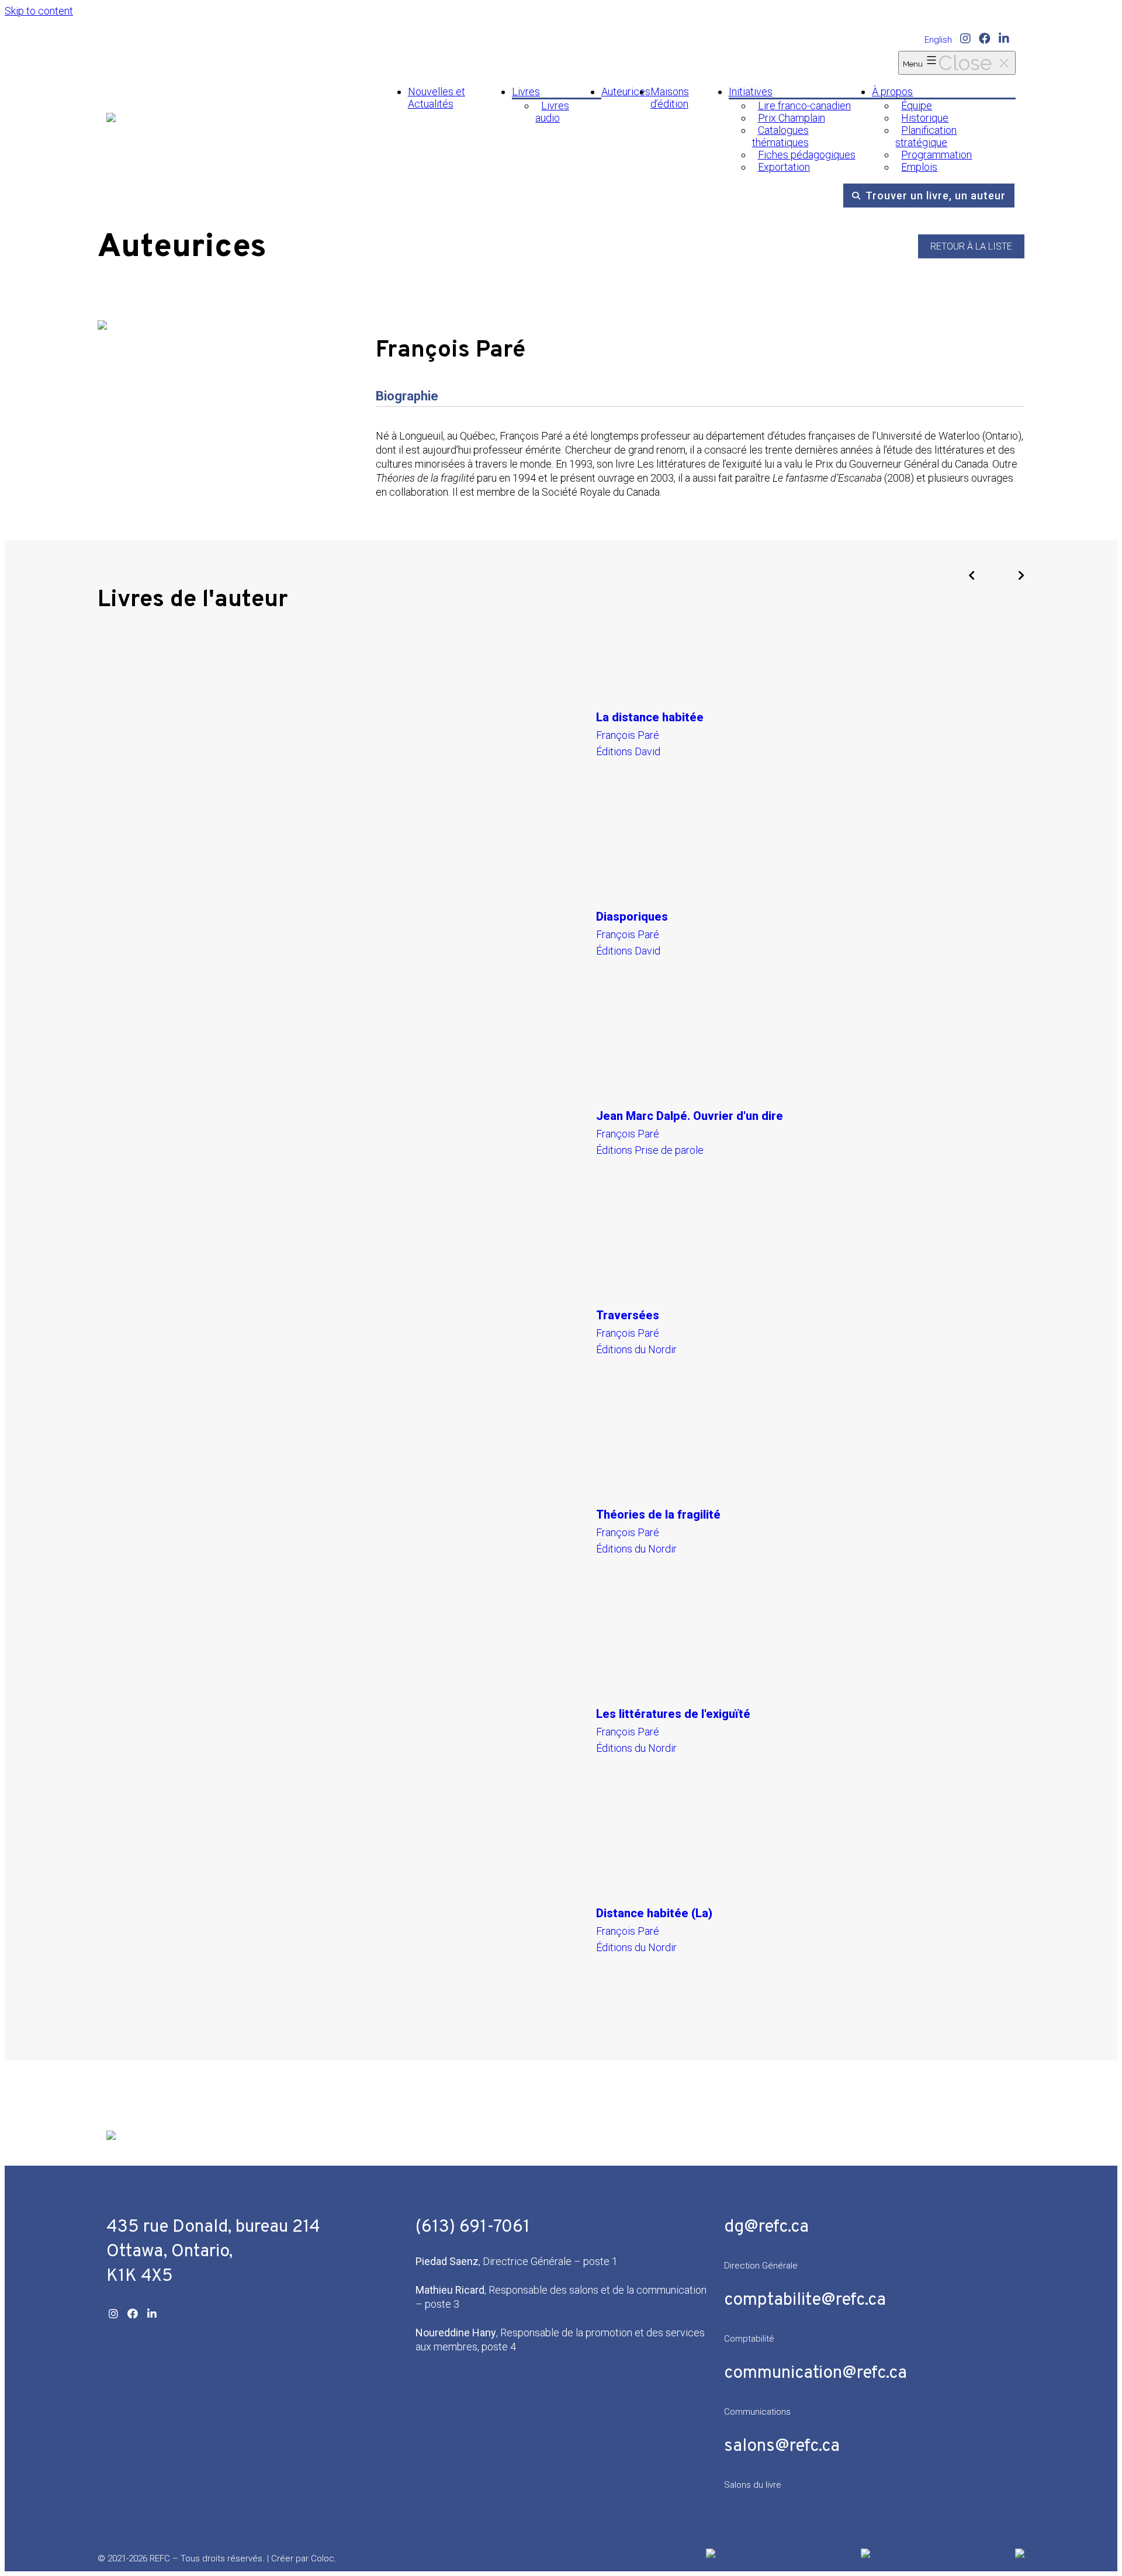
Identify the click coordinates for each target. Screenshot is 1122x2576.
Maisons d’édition (670, 98)
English (938, 40)
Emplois (919, 167)
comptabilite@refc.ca (805, 2300)
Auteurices (626, 91)
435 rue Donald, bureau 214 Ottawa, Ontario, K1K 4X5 (213, 2252)
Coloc (323, 2558)
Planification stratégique (926, 136)
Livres (526, 91)
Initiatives (751, 91)
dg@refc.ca (766, 2227)
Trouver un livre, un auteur (936, 196)
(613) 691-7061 (473, 2227)
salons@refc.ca (782, 2447)
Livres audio (552, 112)
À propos (892, 91)
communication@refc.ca (815, 2373)
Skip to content (39, 11)
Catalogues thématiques (780, 136)
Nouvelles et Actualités (437, 98)
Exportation (784, 167)
